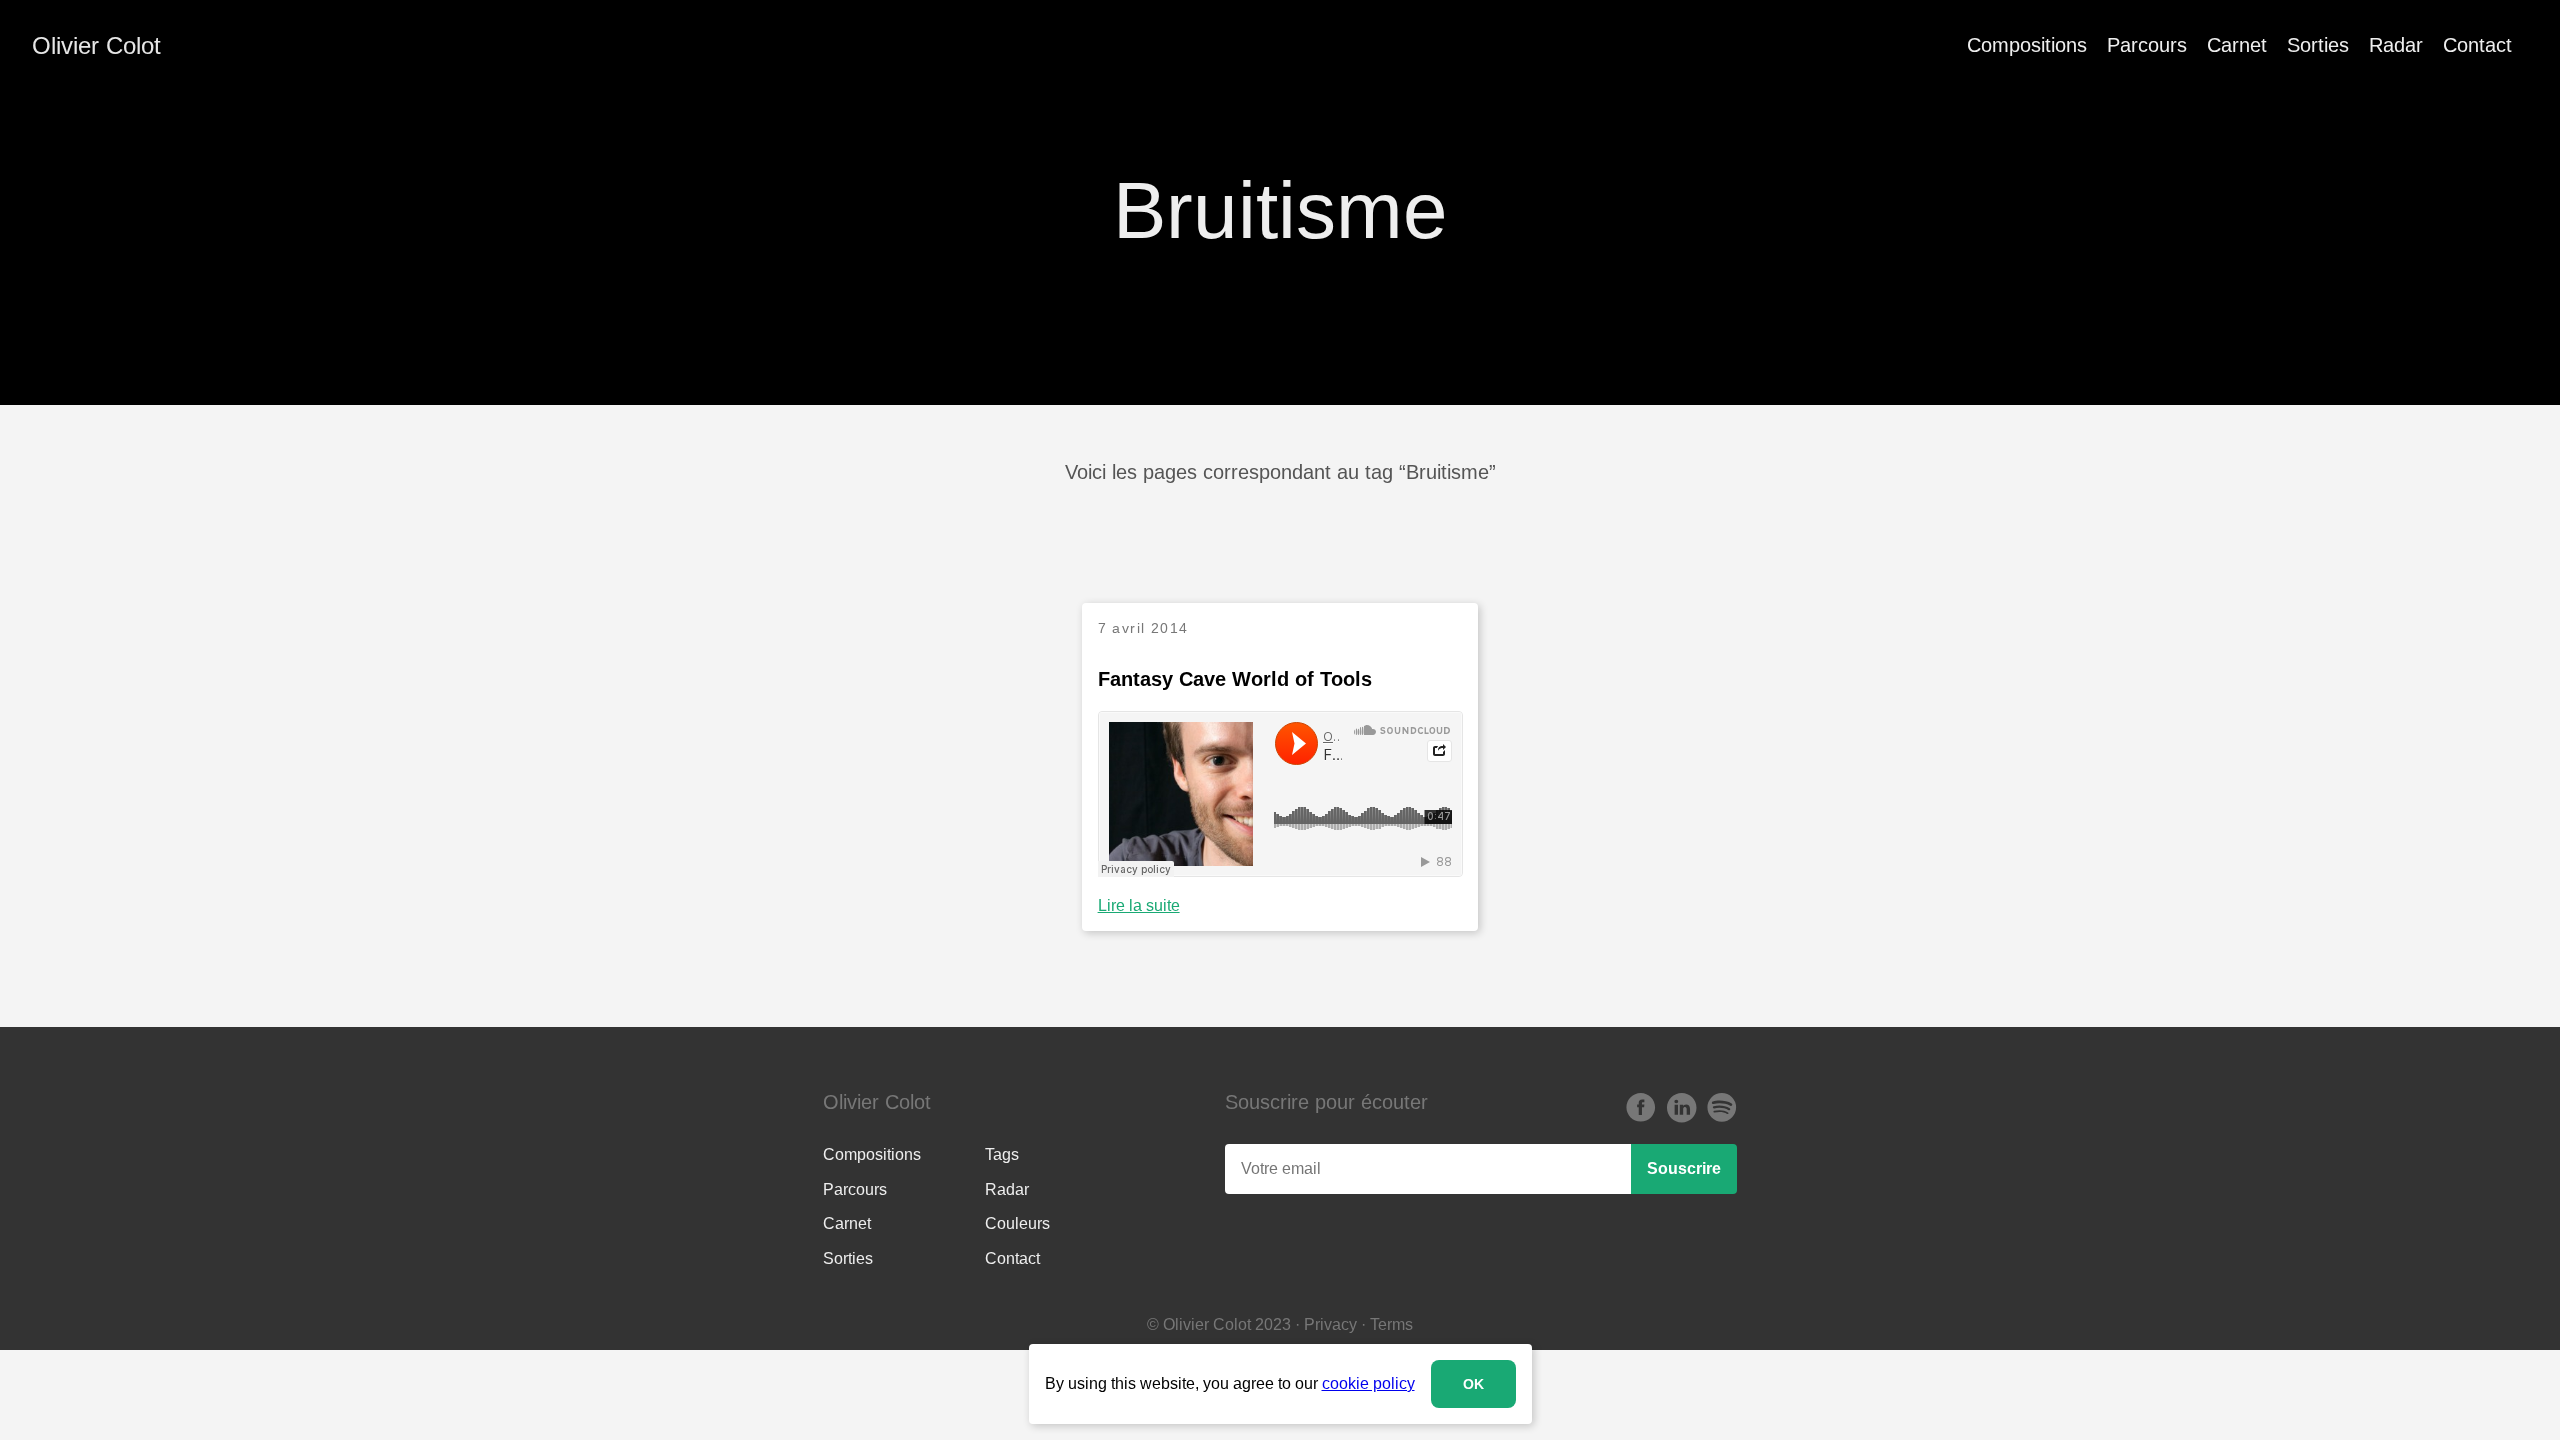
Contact (2477, 45)
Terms (1391, 1324)
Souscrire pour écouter (1326, 1102)
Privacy (1330, 1324)
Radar (2396, 45)
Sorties (2318, 45)
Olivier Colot (96, 45)
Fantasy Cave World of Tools (1235, 679)
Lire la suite (1139, 905)
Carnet (2237, 45)
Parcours (2147, 45)
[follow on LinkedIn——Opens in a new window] (1681, 1109)
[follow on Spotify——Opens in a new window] (1721, 1109)
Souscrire (1684, 1168)
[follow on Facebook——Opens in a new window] (1641, 1109)
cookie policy (1368, 1383)
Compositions (2027, 45)
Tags (1002, 1154)
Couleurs (1017, 1223)
